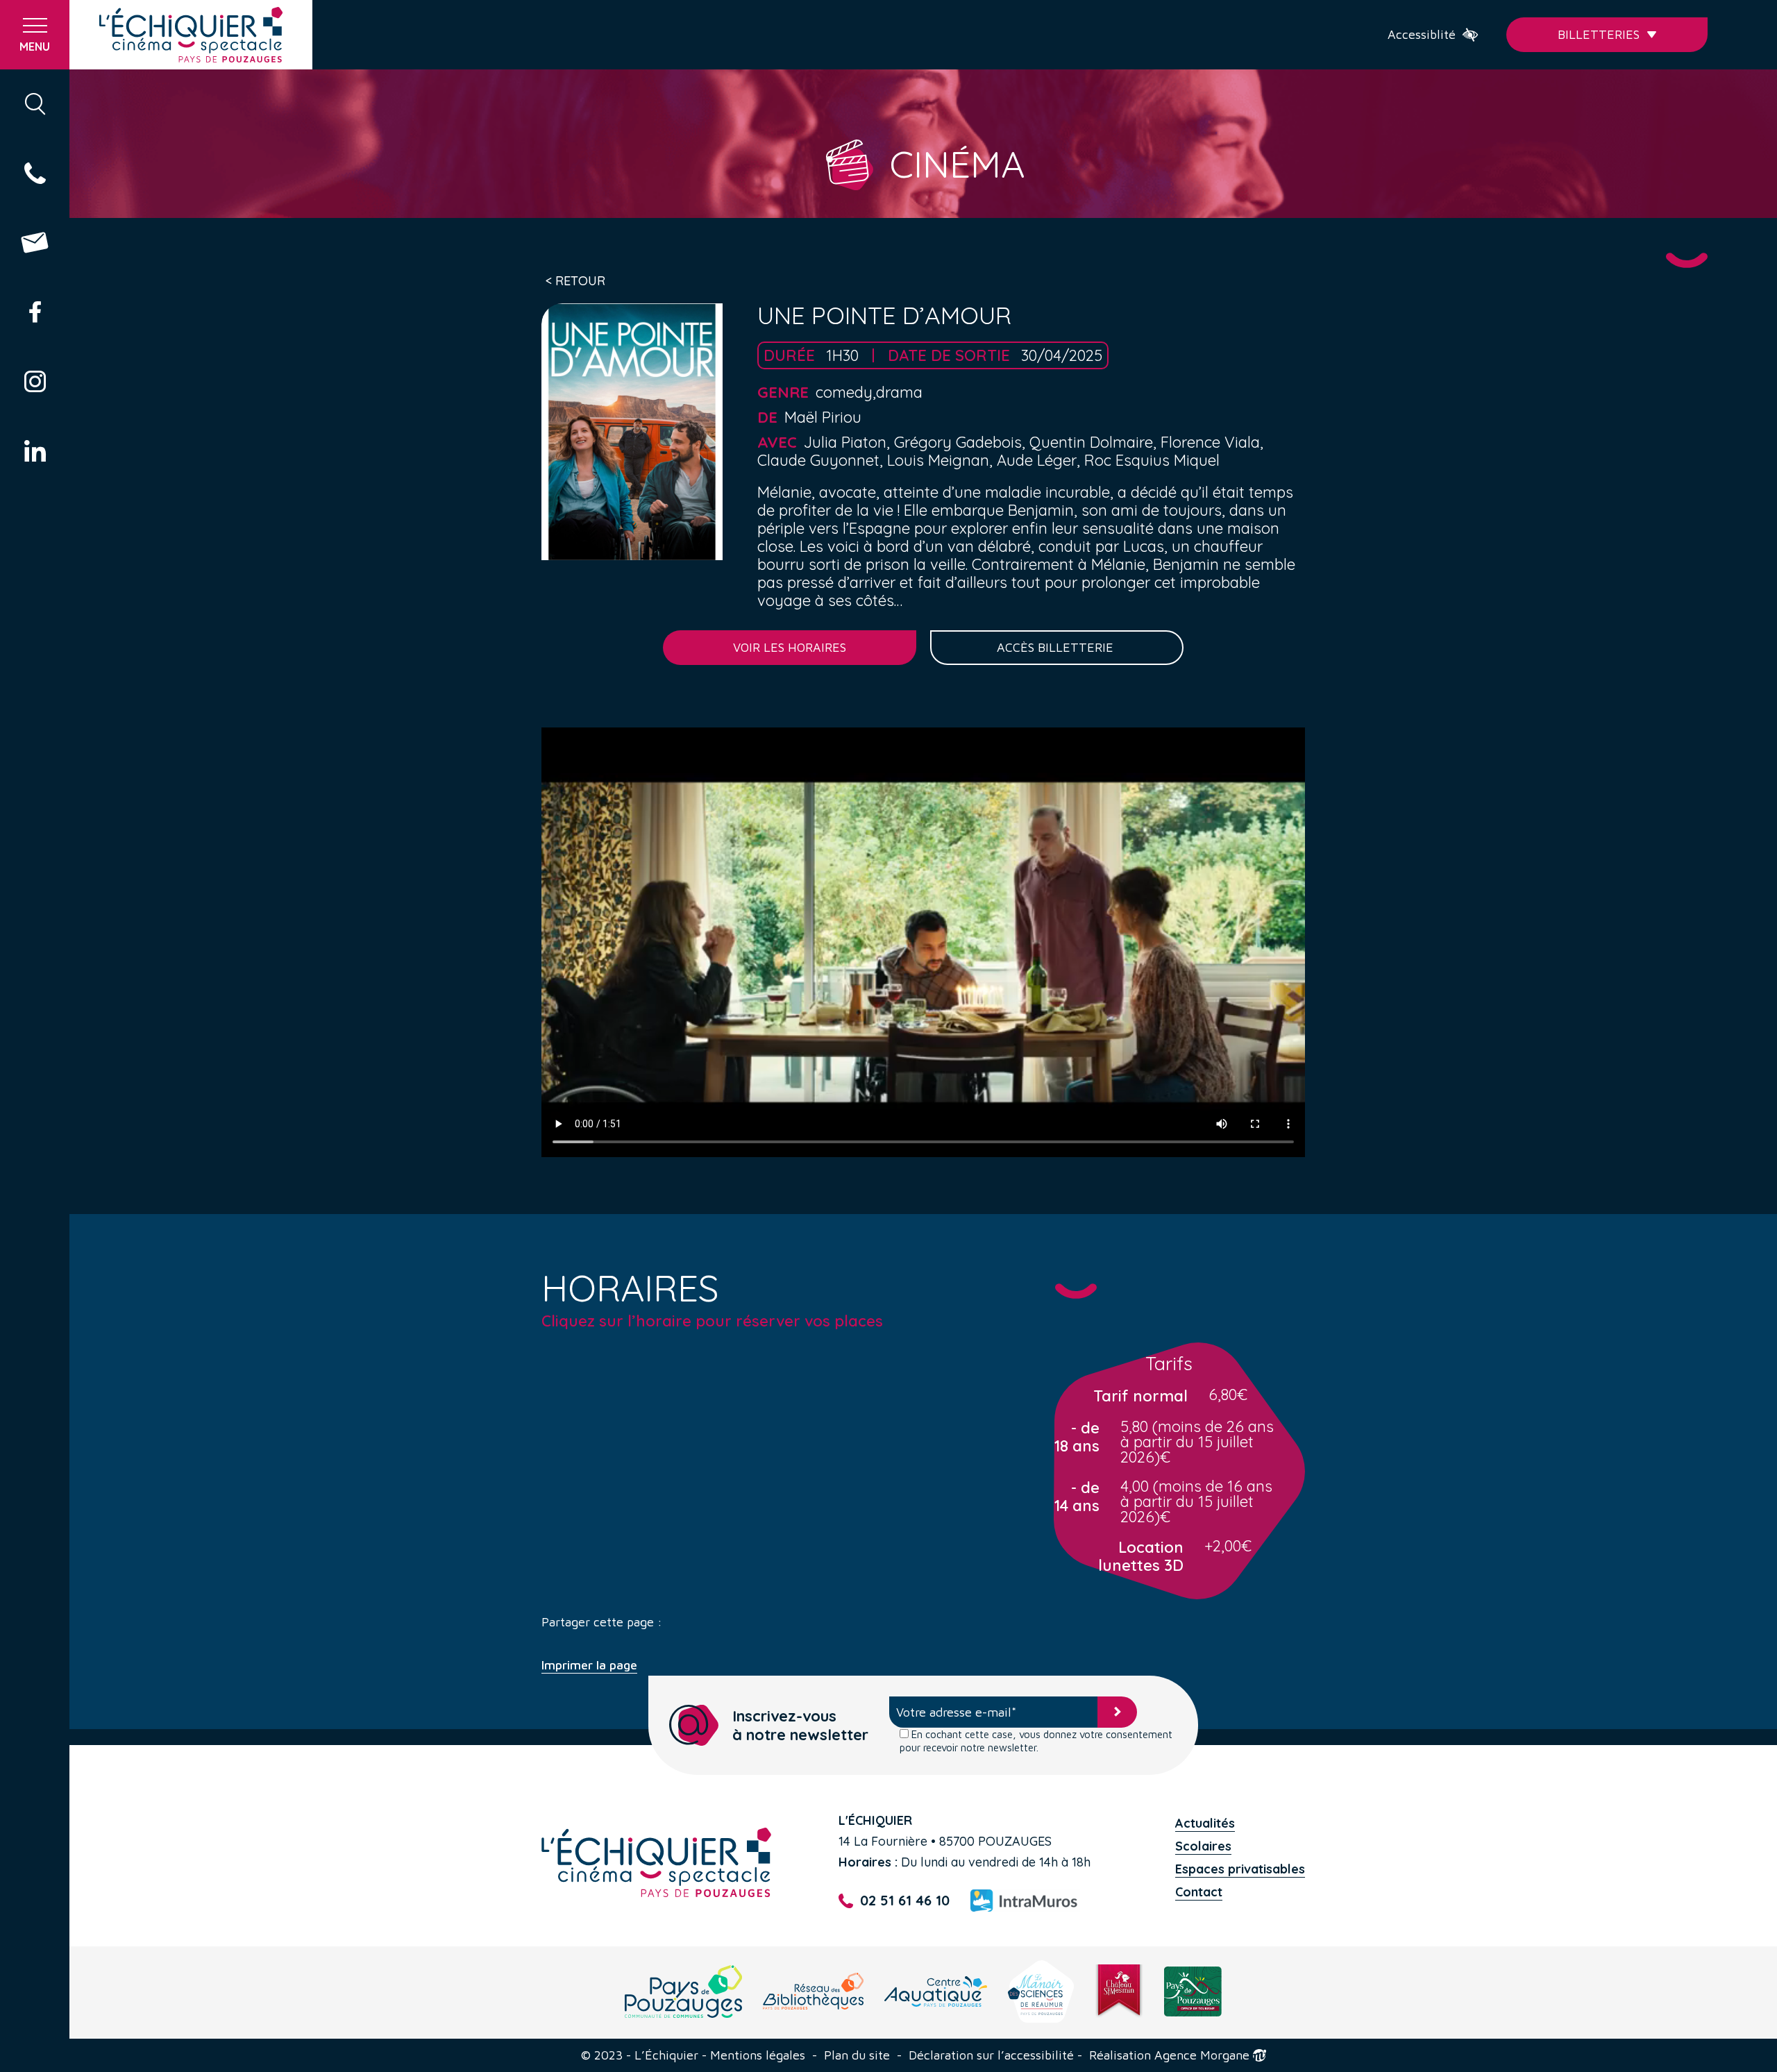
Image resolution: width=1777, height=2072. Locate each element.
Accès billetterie (1057, 647)
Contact (1199, 1892)
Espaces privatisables (1240, 1869)
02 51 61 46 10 (905, 1901)
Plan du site (857, 2055)
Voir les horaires (790, 647)
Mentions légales (758, 2055)
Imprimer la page (589, 1665)
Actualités (1205, 1823)
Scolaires (1203, 1846)
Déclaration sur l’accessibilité (991, 2055)
